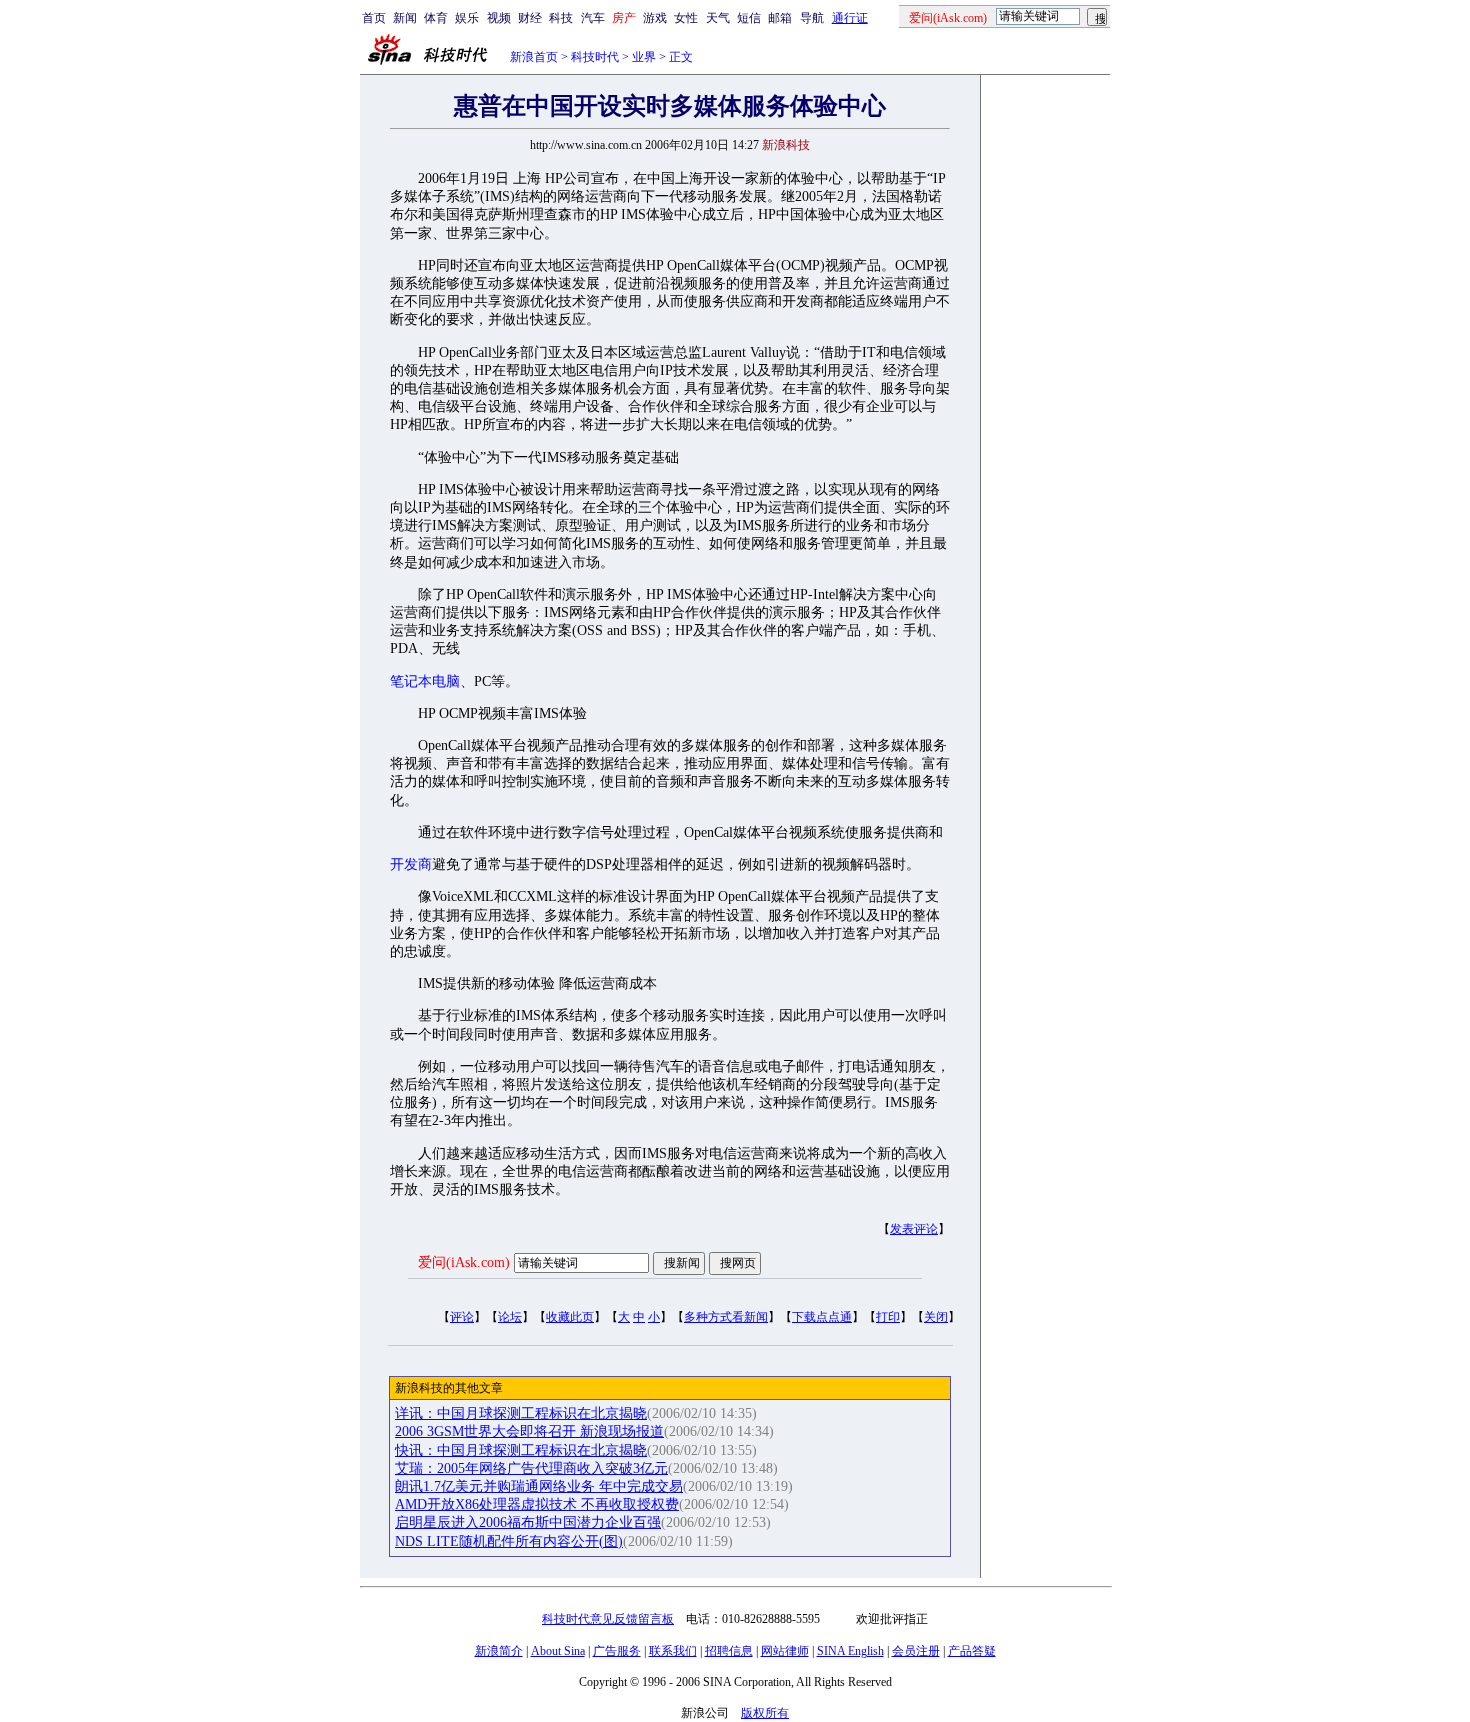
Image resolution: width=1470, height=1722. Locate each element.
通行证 (850, 18)
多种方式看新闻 (726, 1317)
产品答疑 (972, 1651)
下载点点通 (822, 1317)
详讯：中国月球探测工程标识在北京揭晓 (521, 1413)
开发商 (411, 864)
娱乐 (467, 18)
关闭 (936, 1317)
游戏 (655, 18)
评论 (462, 1317)
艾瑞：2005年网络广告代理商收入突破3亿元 (531, 1468)
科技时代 (595, 57)
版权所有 (765, 1713)
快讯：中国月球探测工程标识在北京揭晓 (521, 1450)
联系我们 (673, 1651)
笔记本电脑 (425, 681)
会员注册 (916, 1651)
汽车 (593, 18)
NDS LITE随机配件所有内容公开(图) (509, 1541)
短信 (749, 18)
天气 (718, 18)
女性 (686, 18)
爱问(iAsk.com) (464, 1262)
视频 (499, 18)
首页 (374, 18)
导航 (812, 18)
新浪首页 (534, 57)
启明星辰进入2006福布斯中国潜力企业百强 (528, 1522)
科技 (561, 18)
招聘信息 (729, 1651)
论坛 (510, 1317)
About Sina (558, 1651)
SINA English (850, 1651)
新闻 (405, 18)
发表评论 (914, 1229)
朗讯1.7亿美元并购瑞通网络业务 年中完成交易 (539, 1486)
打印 (888, 1317)
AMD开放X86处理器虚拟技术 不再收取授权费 (537, 1504)
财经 (530, 18)
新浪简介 (499, 1651)
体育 (436, 18)
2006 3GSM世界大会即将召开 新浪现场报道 (529, 1431)
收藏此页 (570, 1317)
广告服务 (617, 1651)
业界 (644, 57)
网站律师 (785, 1651)
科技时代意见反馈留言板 (608, 1619)
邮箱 (780, 18)
